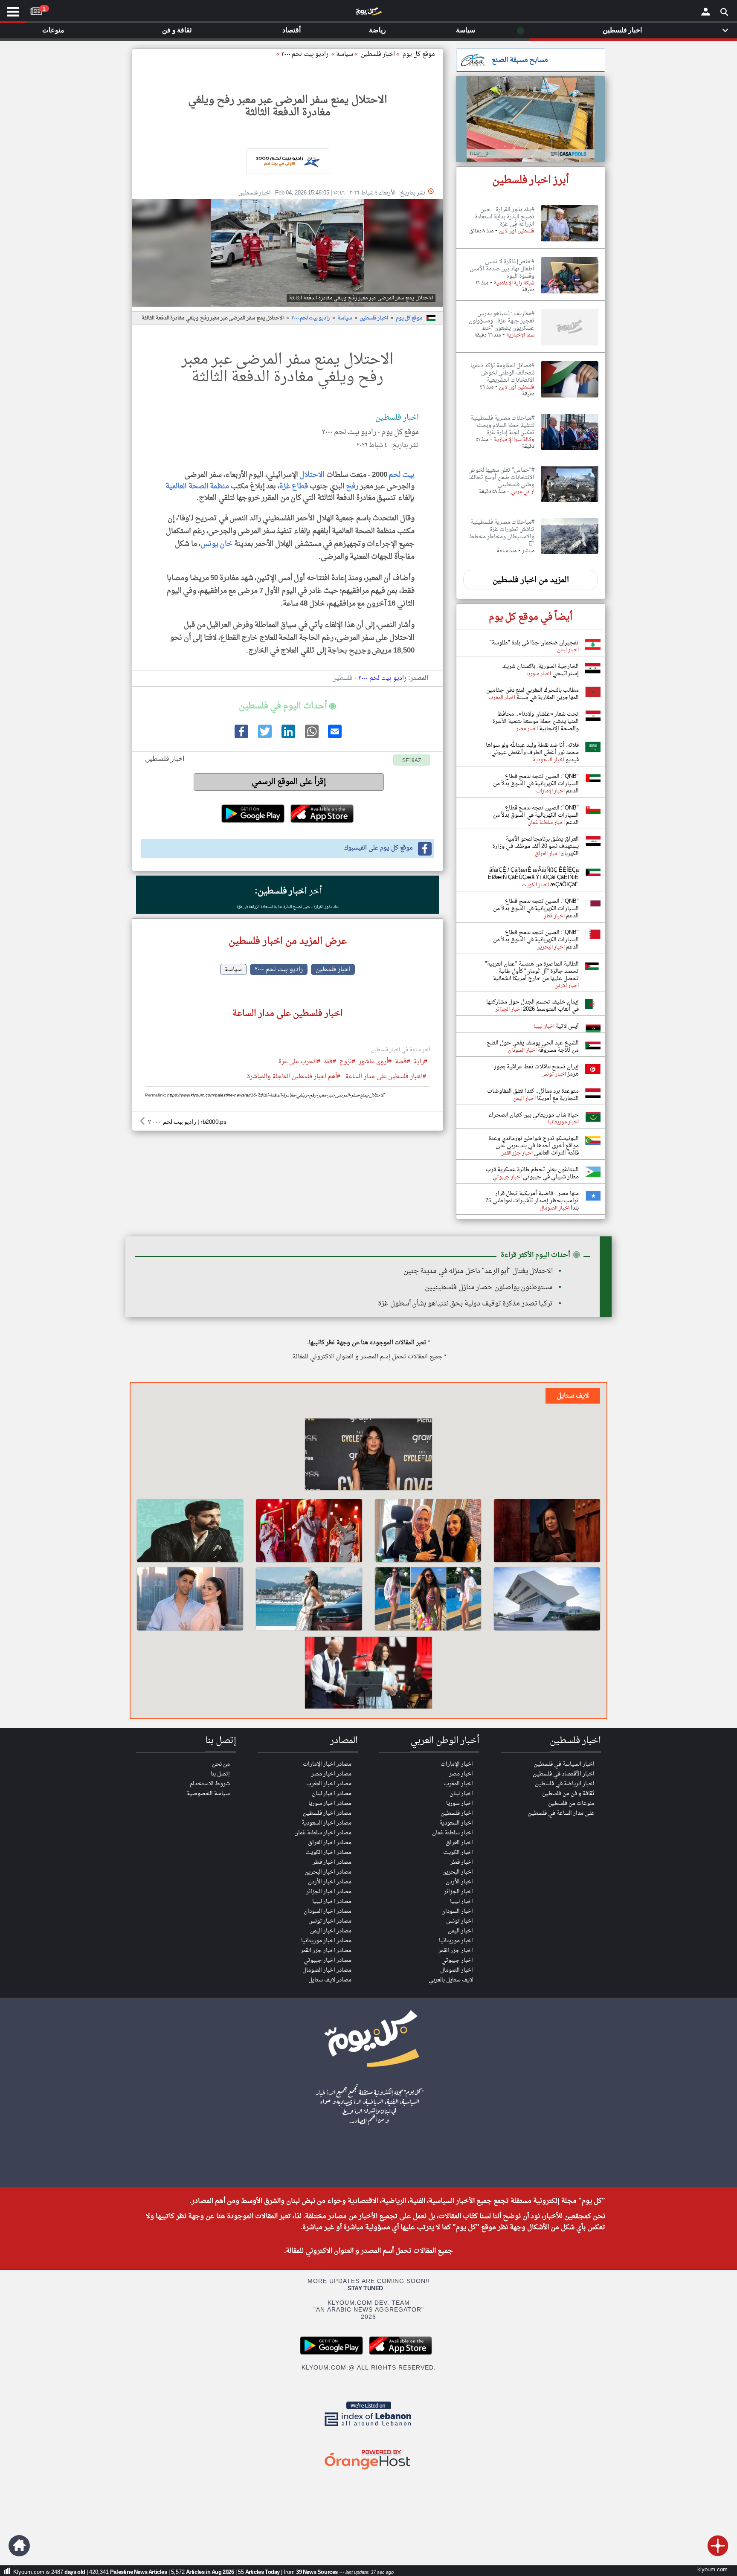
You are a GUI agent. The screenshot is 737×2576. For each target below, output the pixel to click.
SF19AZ (412, 761)
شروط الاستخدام (210, 1784)
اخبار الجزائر (458, 1892)
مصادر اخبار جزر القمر (326, 1951)
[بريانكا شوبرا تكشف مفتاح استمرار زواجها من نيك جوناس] (368, 1456)
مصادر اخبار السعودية (326, 1823)
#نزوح (347, 1062)
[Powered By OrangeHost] (368, 2470)
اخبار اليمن (460, 1931)
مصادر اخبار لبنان (332, 1794)
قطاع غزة (294, 486)
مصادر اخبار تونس (330, 1921)
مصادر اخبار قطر (332, 1862)
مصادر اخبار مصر (331, 1774)
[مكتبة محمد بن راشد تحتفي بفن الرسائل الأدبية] (547, 1599)
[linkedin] (287, 737)
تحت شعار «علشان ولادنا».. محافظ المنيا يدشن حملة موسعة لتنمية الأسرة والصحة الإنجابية (535, 721)
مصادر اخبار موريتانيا (326, 1941)
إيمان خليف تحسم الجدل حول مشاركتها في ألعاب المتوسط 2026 (532, 1006)
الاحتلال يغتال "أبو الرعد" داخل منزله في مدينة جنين (478, 1271)
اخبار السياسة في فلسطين (564, 1764)
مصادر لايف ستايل (330, 1980)
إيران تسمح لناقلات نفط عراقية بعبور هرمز (536, 1070)
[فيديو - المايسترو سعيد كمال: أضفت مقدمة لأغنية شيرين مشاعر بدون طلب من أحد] (368, 1674)
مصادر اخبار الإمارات (327, 1764)
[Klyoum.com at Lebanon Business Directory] (368, 2428)
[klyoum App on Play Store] (334, 2354)
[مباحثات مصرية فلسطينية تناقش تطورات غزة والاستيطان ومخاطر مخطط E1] (570, 554)
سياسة (345, 54)
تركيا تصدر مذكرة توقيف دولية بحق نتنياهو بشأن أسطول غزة (465, 1304)
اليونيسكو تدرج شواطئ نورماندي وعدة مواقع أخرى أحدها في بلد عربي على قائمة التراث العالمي (534, 1146)
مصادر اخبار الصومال (327, 1970)
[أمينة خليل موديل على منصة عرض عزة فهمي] (309, 1599)
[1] (36, 9)
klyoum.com (712, 2570)
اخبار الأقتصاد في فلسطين (564, 1774)
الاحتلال (312, 475)
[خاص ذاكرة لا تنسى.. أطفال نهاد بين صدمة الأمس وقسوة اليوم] (570, 294)
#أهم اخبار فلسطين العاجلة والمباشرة (294, 1077)
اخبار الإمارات (457, 1764)
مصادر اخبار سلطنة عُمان (323, 1833)
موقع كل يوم (419, 54)
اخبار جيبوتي (457, 1960)
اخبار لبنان (461, 1794)
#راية (421, 1062)
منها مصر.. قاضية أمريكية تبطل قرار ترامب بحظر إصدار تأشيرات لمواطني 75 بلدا (532, 1201)
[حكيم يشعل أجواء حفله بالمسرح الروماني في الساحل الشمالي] (309, 1531)
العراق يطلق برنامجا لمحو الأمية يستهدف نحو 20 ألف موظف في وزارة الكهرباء (535, 846)
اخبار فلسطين (374, 318)
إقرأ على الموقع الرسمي (289, 782)
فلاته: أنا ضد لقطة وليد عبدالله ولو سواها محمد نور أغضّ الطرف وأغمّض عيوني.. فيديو (532, 753)
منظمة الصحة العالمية (197, 486)
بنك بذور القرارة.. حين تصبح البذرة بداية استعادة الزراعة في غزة (288, 907)
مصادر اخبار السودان (328, 1911)
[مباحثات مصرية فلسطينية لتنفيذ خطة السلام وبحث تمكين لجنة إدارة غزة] (570, 450)
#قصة (403, 1062)
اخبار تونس (460, 1921)
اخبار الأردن (459, 1882)
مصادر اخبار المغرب (329, 1784)
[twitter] (264, 737)
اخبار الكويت (458, 1852)
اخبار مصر (461, 1774)
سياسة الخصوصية (208, 1794)
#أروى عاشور (375, 1062)
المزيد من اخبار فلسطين (531, 580)
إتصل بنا (220, 1774)
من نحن (221, 1764)
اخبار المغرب (458, 1784)
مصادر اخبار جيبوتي (328, 1960)
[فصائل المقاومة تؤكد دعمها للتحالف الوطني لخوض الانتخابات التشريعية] (570, 398)
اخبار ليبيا (461, 1902)
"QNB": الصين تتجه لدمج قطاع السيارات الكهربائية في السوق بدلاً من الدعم (536, 784)
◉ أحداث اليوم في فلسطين (287, 706)
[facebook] (241, 737)
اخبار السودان (457, 1911)
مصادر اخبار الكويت (328, 1852)
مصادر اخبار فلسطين (327, 1813)
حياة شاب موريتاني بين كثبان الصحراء (534, 1115)
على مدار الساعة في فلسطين (561, 1813)
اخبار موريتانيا (456, 1941)
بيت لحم (402, 475)
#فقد (330, 1062)
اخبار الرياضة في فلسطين (565, 1784)
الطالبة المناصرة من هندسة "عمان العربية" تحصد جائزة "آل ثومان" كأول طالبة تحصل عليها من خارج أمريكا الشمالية (532, 971)
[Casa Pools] (531, 119)
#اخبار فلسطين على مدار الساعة (386, 1077)
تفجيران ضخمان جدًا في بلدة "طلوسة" (534, 643)
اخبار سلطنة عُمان (453, 1833)
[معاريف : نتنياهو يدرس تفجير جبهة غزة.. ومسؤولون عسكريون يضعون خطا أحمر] (570, 346)
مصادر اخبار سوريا (330, 1803)
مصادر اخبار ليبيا (332, 1902)
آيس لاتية (567, 1026)
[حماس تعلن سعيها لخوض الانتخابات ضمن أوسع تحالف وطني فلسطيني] (570, 502)
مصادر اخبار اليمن (331, 1931)
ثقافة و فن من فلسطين (568, 1794)
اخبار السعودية (456, 1823)
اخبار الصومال (457, 1970)
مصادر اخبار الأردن (330, 1882)
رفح (352, 486)
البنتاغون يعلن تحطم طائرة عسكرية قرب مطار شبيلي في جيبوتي (532, 1173)
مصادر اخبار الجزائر (329, 1892)
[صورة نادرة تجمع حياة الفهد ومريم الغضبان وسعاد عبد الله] (547, 1531)
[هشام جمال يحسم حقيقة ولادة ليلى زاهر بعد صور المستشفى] (190, 1599)
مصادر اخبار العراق (330, 1843)
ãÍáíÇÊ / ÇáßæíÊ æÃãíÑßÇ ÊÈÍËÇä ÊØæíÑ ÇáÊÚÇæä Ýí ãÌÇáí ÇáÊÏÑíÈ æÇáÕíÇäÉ (533, 878)
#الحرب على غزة (299, 1062)
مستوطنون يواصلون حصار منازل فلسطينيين (489, 1288)
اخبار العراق (459, 1843)
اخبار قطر (462, 1862)
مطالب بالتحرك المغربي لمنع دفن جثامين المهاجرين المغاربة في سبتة (532, 694)
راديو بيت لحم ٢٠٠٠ (305, 54)
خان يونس (217, 544)
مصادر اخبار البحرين (328, 1872)
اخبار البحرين (458, 1872)
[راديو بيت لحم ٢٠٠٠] (287, 161)
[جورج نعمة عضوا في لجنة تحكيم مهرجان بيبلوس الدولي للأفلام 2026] (190, 1531)
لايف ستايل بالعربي (451, 1980)
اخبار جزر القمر (456, 1951)
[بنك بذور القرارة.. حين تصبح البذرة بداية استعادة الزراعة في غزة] (570, 242)
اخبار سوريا (460, 1803)
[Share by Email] (334, 737)
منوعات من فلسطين (571, 1803)
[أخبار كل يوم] (368, 13)
